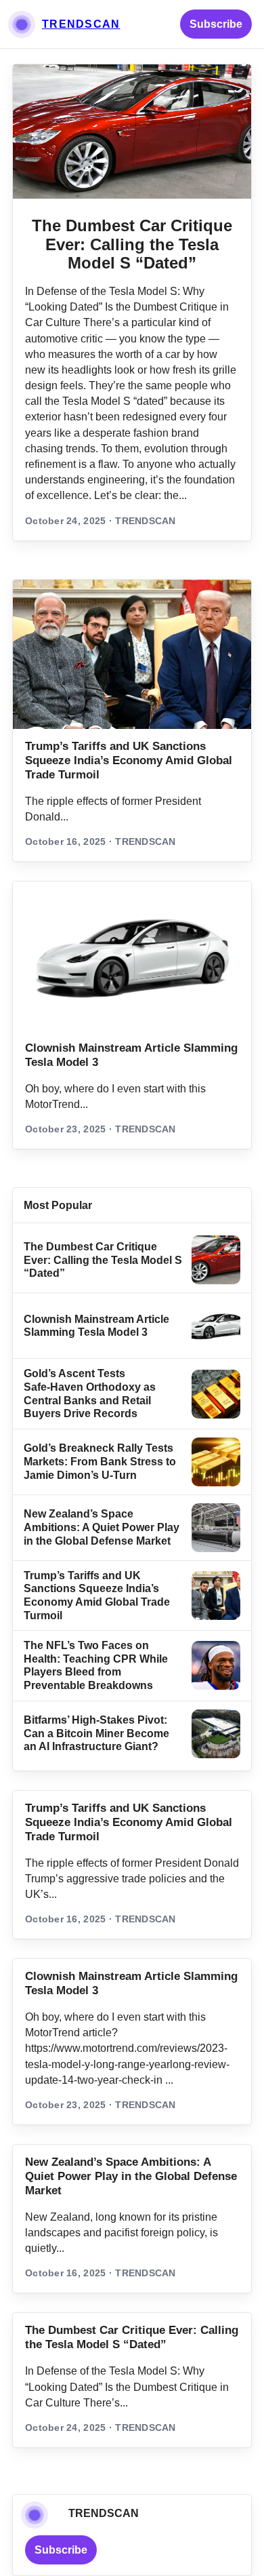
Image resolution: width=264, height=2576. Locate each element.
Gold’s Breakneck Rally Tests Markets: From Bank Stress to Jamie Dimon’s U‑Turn (100, 1461)
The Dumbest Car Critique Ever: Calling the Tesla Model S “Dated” (132, 244)
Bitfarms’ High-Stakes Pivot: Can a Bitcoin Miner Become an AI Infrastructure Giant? (96, 1733)
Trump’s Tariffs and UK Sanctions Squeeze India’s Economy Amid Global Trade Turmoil (129, 760)
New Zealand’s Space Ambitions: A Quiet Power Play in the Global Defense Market (102, 1527)
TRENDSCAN (81, 24)
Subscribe (216, 24)
